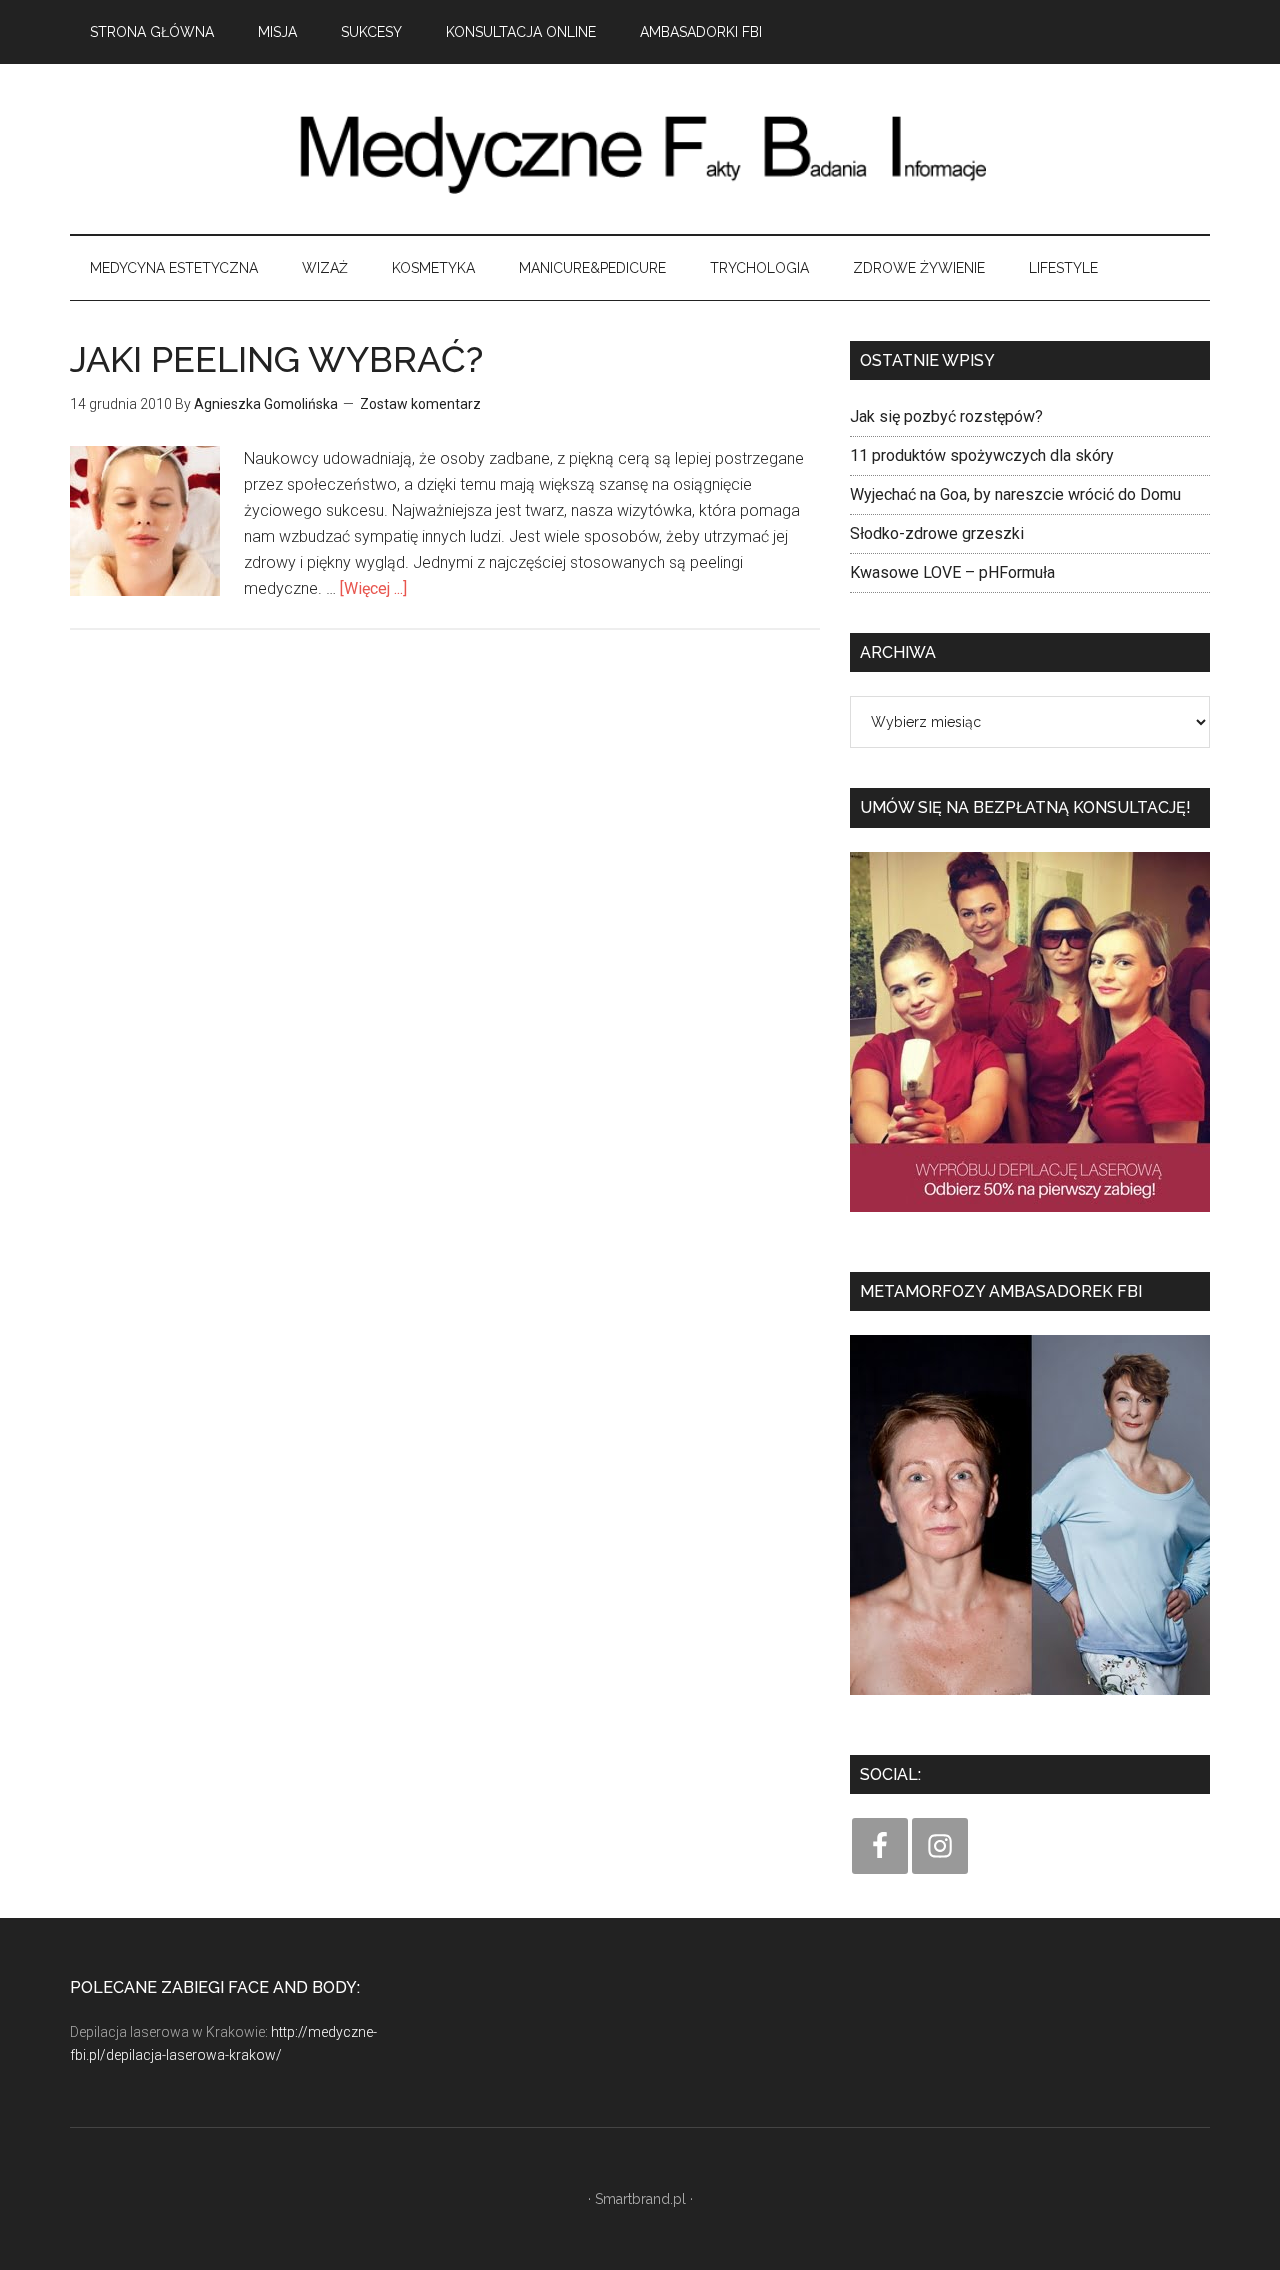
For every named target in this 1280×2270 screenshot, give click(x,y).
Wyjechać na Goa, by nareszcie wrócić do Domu (1015, 494)
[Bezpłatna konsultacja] (1030, 1218)
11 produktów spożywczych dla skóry (982, 455)
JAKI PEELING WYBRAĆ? (276, 359)
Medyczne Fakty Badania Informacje (640, 149)
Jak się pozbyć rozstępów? (946, 416)
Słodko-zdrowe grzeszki (937, 533)
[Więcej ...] (373, 588)
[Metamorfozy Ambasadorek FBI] (1030, 1701)
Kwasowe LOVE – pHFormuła (952, 572)
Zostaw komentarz (420, 404)
